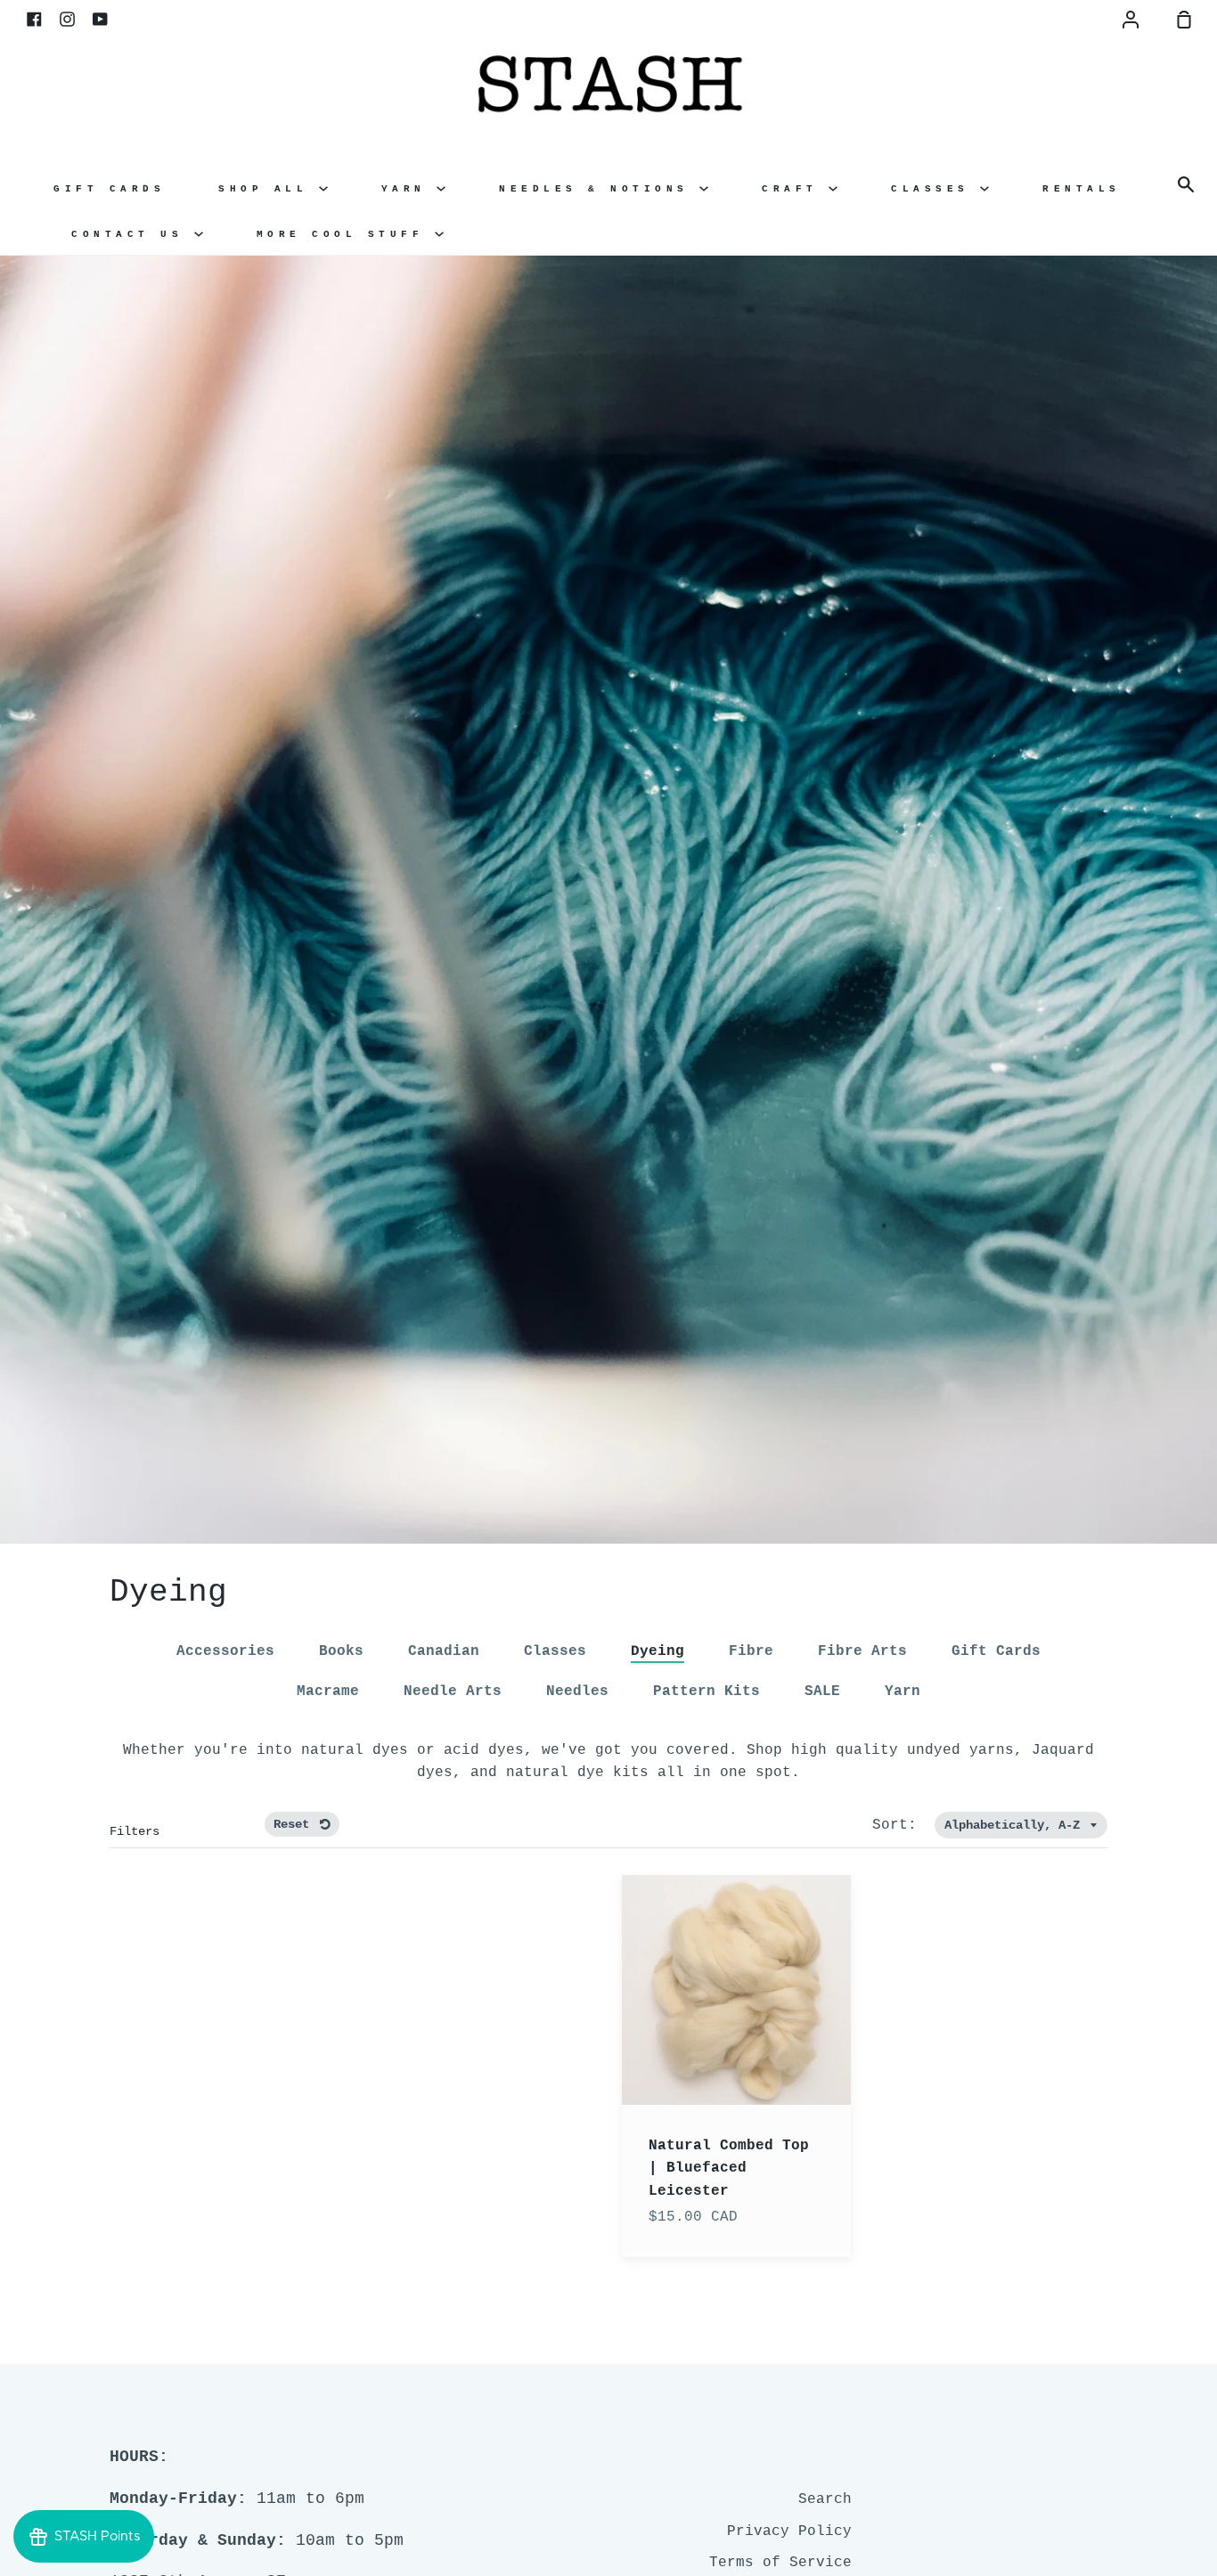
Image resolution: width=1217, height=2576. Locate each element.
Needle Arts (453, 1692)
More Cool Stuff (346, 234)
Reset (295, 1824)
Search (825, 2499)
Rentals (1082, 189)
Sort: (899, 1825)
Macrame (328, 1692)
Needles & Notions (599, 189)
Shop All (269, 189)
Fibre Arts (862, 1651)
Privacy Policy (789, 2531)
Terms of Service (780, 2563)
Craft (795, 189)
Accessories (225, 1651)
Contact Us (133, 234)
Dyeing (658, 1651)
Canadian (444, 1651)
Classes (935, 189)
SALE (822, 1692)
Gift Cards (109, 189)
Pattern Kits (707, 1692)
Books (341, 1651)
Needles (577, 1692)
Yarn (409, 189)
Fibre (751, 1651)
